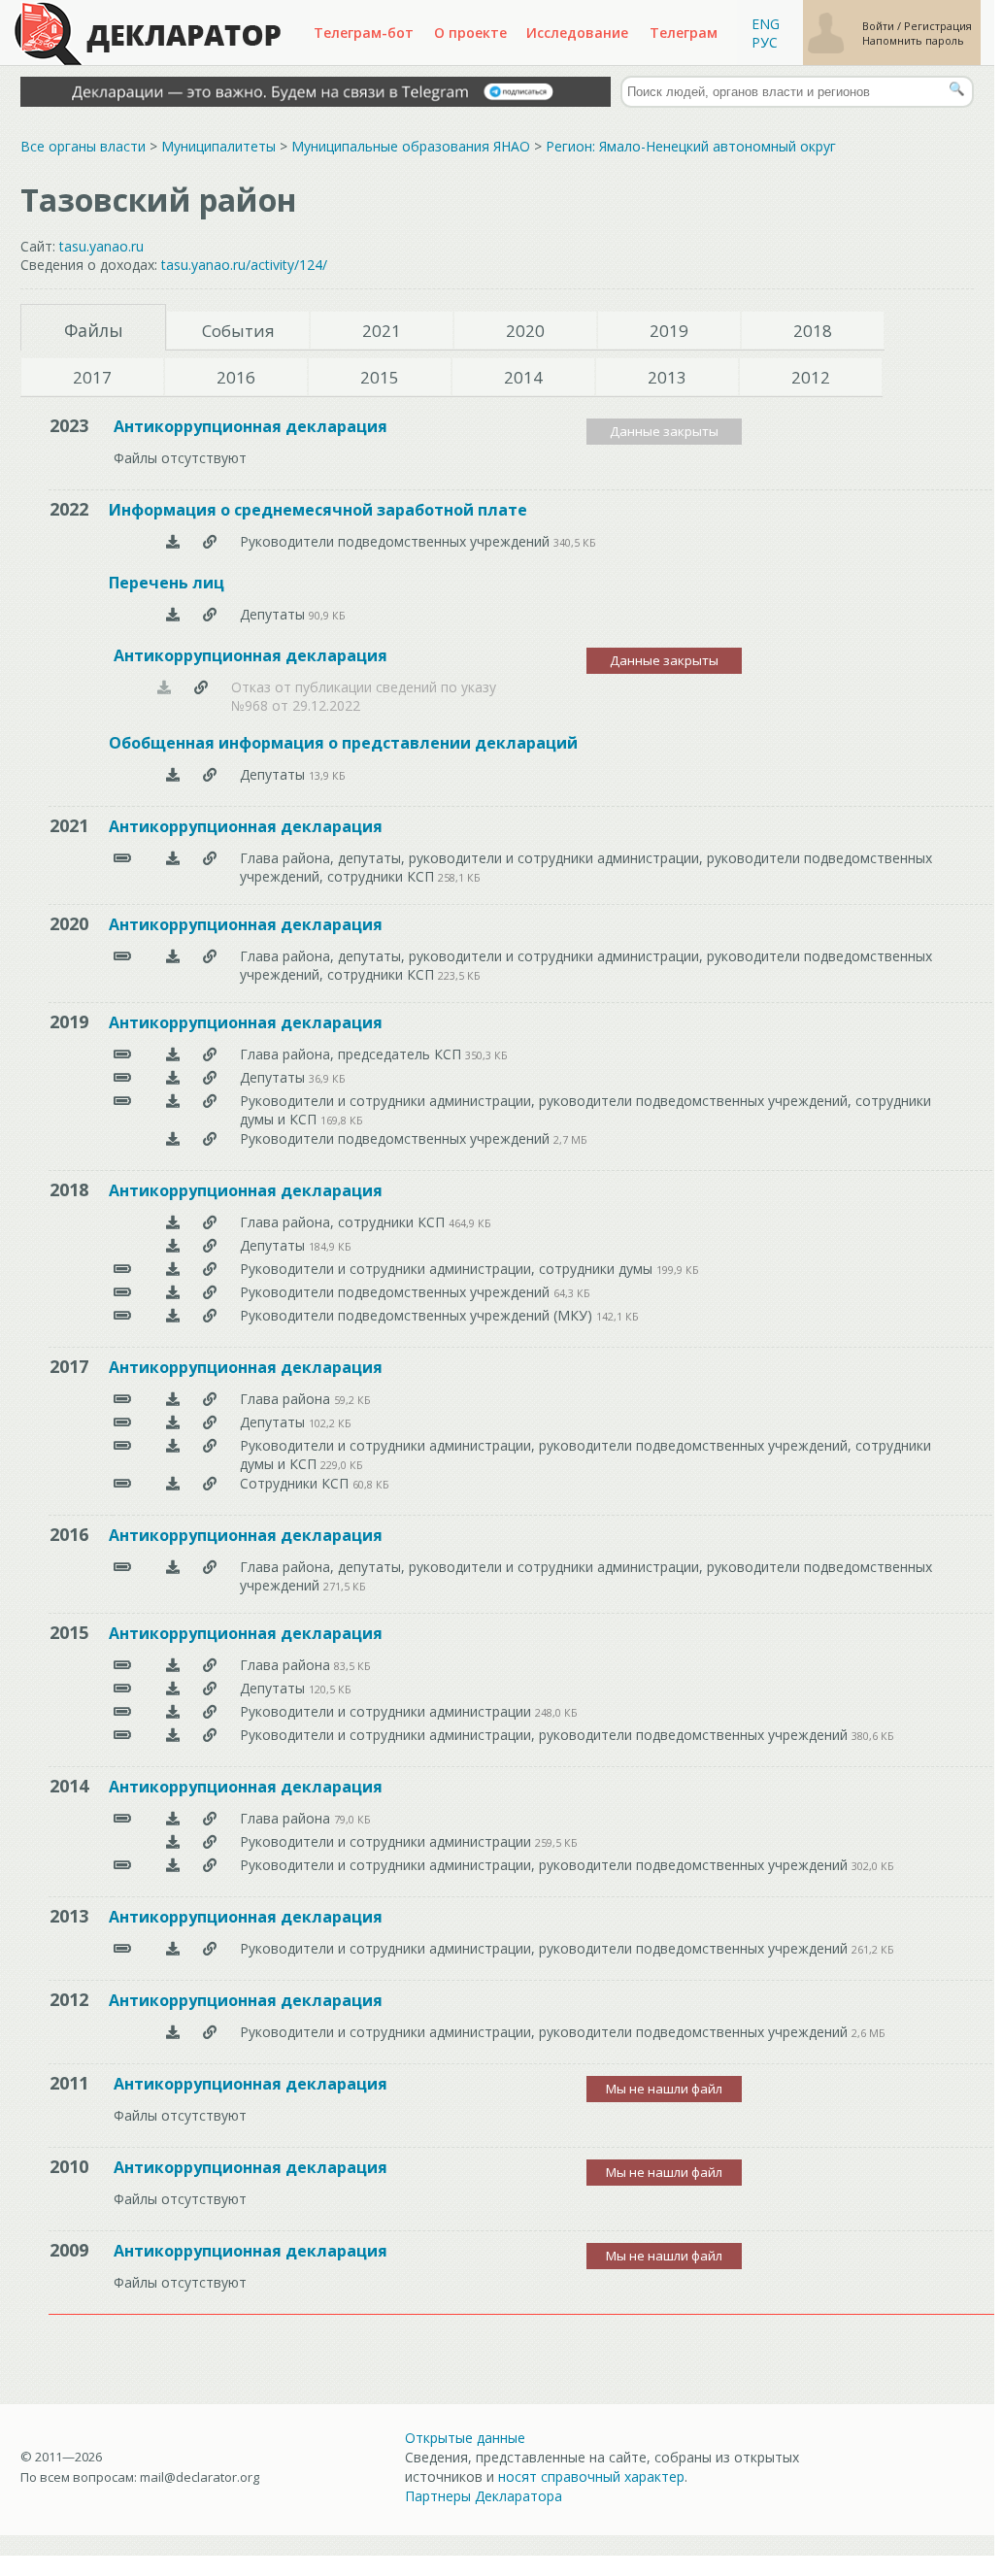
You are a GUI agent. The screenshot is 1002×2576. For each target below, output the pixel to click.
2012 (811, 377)
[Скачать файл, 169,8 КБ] (173, 1108)
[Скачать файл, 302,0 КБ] (173, 1865)
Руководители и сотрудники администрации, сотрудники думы (448, 1269)
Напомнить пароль (913, 40)
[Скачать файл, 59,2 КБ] (173, 1399)
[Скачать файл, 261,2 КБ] (173, 1948)
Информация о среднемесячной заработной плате (318, 510)
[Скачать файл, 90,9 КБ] (173, 614)
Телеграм (684, 33)
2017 (92, 377)
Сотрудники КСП (296, 1483)
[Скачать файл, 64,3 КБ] (173, 1292)
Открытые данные (465, 2438)
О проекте (470, 33)
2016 (236, 377)
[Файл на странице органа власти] (210, 541)
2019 (669, 331)
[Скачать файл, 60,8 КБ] (173, 1483)
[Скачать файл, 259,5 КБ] (173, 1841)
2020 (525, 331)
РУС (765, 42)
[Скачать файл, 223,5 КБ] (173, 963)
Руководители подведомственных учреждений (397, 541)
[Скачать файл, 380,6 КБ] (173, 1735)
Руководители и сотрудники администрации (387, 1711)
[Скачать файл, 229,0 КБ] (173, 1453)
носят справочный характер (591, 2476)
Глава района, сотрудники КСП (344, 1222)
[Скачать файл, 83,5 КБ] (173, 1665)
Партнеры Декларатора (484, 2496)
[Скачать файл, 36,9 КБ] (173, 1077)
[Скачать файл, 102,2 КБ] (173, 1422)
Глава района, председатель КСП (352, 1054)
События (238, 331)
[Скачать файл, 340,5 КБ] (173, 541)
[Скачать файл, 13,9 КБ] (173, 774)
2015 (380, 377)
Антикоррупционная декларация (250, 426)
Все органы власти (83, 146)
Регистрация (938, 26)
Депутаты (274, 614)
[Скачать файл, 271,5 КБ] (173, 1574)
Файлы (94, 330)
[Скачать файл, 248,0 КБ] (173, 1711)
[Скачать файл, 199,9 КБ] (173, 1269)
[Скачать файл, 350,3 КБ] (173, 1054)
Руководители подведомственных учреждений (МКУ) (418, 1315)
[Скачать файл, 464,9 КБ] (173, 1222)
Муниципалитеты (218, 146)
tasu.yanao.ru (101, 246)
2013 (667, 377)
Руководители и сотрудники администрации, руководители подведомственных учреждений (546, 1735)
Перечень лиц (167, 583)
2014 (523, 377)
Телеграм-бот (364, 33)
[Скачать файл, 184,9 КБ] (173, 1245)
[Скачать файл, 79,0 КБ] (173, 1818)
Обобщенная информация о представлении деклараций (343, 743)
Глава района (287, 1399)
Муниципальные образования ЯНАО (411, 146)
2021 (382, 331)
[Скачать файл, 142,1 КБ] (173, 1315)
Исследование (577, 33)
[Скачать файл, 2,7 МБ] (173, 1138)
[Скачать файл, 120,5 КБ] (173, 1688)
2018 (813, 331)
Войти (880, 26)
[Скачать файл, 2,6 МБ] (173, 2032)
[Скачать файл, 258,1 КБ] (173, 865)
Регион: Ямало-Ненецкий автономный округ (691, 146)
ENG (766, 24)
